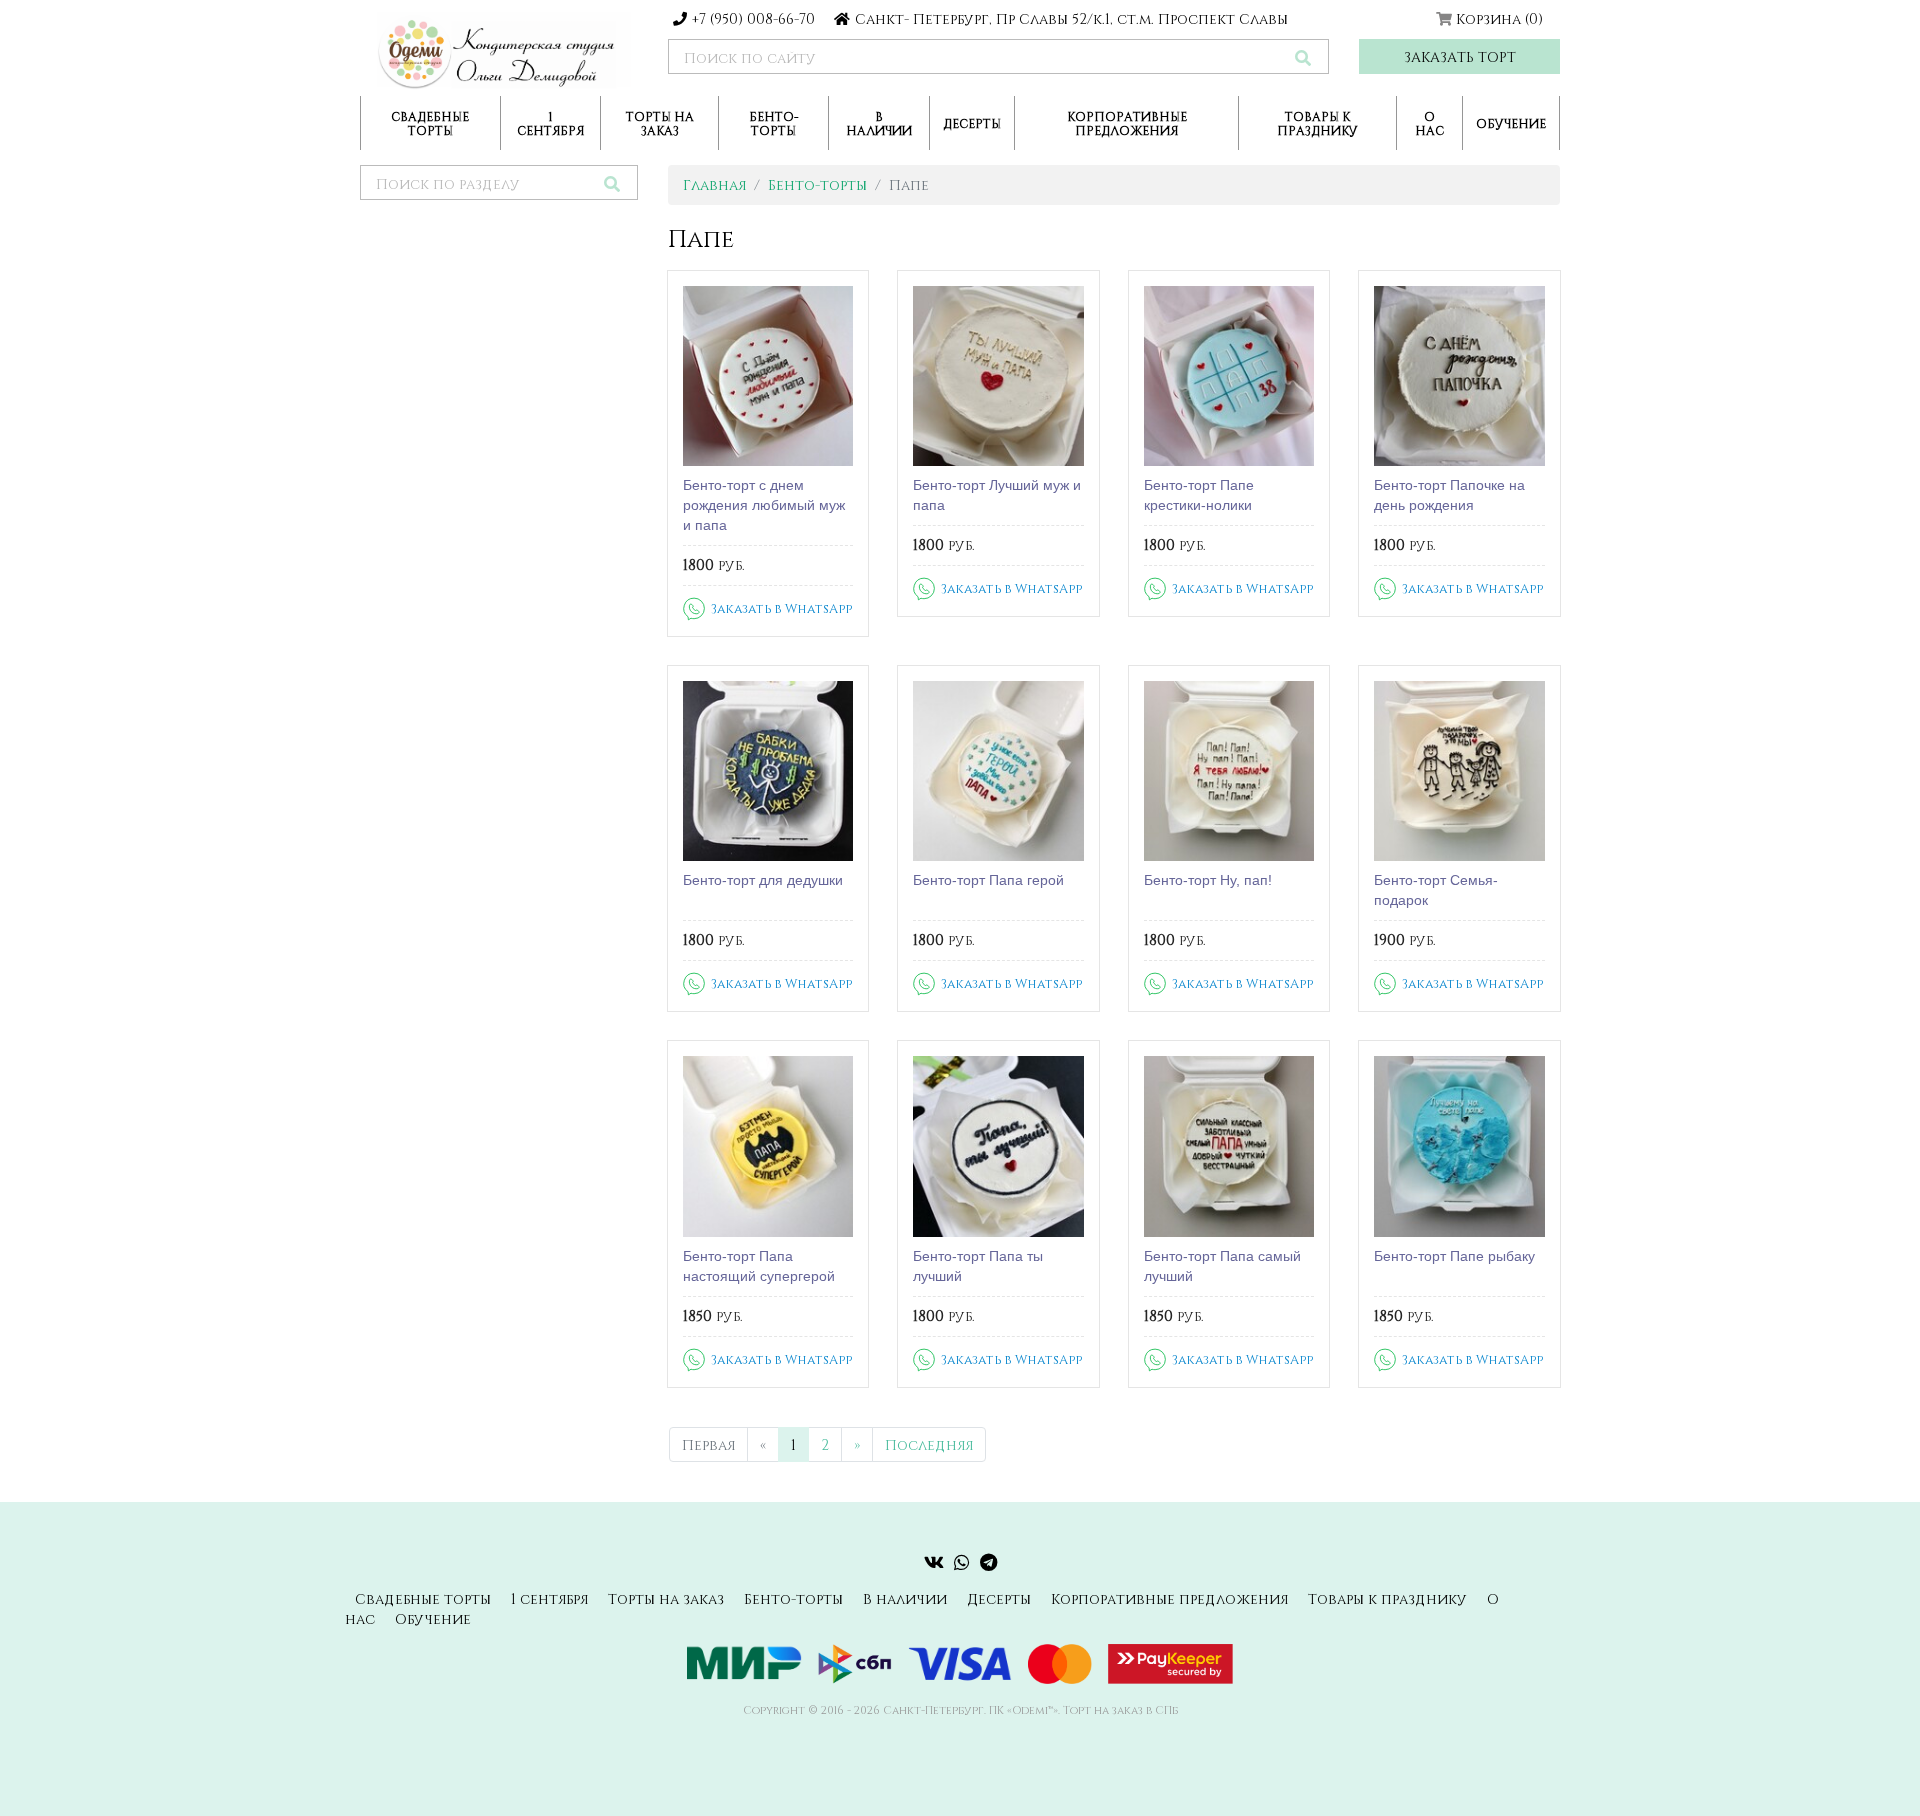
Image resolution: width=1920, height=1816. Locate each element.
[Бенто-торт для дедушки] (768, 771)
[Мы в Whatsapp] (962, 1562)
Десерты (972, 123)
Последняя (929, 1444)
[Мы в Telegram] (988, 1562)
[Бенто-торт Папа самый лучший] (1229, 1146)
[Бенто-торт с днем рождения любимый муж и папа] (768, 376)
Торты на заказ (660, 123)
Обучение (1511, 123)
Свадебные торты (430, 123)
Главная (714, 184)
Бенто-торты (774, 123)
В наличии (879, 123)
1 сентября (550, 123)
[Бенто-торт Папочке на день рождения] (1459, 376)
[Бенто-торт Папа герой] (998, 771)
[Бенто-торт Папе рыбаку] (1459, 1146)
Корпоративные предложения (1127, 123)
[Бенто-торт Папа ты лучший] (998, 1146)
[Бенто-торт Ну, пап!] (1229, 771)
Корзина (1499, 18)
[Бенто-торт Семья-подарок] (1459, 771)
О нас (1429, 123)
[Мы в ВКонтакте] (934, 1562)
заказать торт (1460, 56)
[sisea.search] (1303, 57)
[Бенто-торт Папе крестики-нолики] (1229, 376)
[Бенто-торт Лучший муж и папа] (998, 376)
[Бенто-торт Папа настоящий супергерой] (768, 1146)
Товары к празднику (1317, 123)
